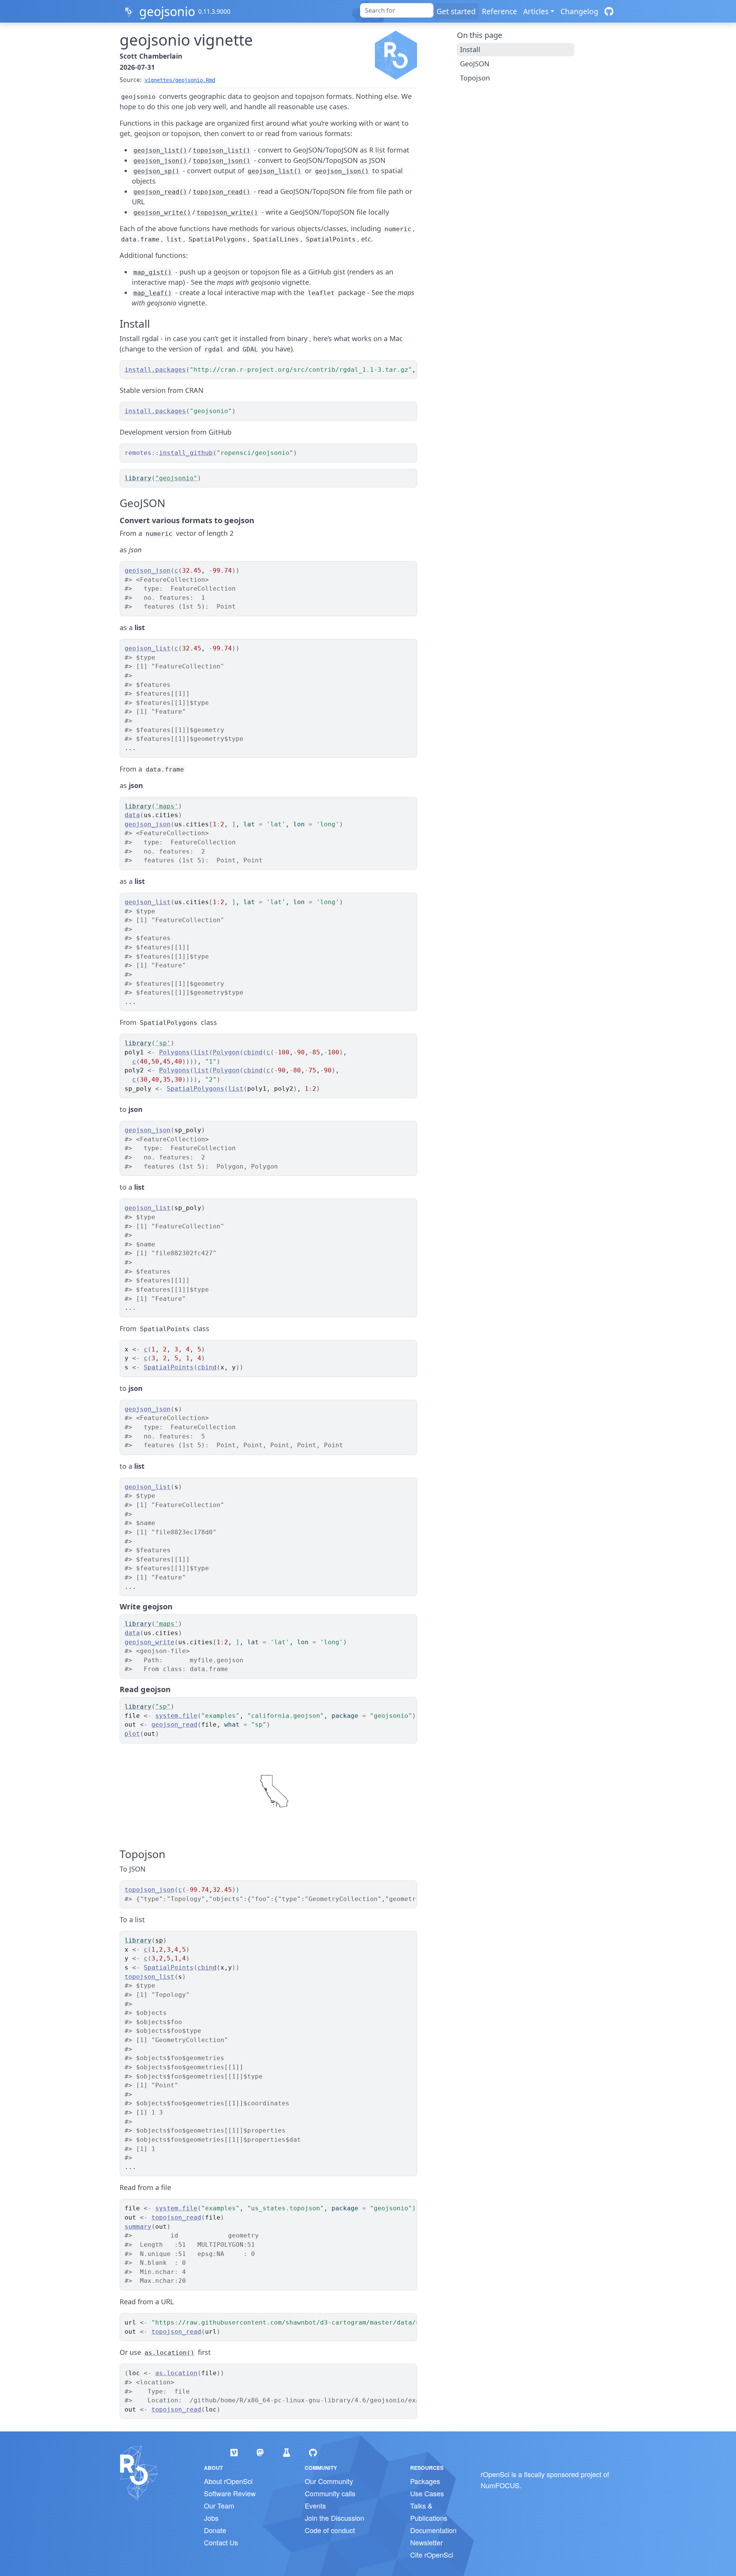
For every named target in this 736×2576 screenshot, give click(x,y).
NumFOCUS (500, 2485)
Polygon (226, 1052)
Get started (456, 11)
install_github (186, 453)
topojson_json (149, 1890)
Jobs (211, 2518)
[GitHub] (609, 11)
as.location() (169, 2353)
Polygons (174, 1052)
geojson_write (149, 1642)
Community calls (330, 2493)
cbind (253, 1052)
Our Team (219, 2505)
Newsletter (426, 2542)
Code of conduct (330, 2530)
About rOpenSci (228, 2481)
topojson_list (149, 1977)
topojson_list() (222, 150)
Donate (215, 2530)
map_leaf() (153, 293)
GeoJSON (475, 64)
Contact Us (221, 2542)
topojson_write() (227, 213)
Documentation (433, 2530)
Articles (536, 11)
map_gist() (153, 272)
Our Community (329, 2481)
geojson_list (148, 648)
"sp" (163, 1707)
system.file (176, 1716)
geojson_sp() (156, 171)
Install (470, 49)
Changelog (579, 11)
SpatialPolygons (195, 1089)
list (201, 1052)
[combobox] (397, 10)
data (132, 815)
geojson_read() (160, 192)
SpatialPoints (169, 1367)
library (138, 478)
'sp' (163, 1043)
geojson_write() (162, 213)
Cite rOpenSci (432, 2555)
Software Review (230, 2493)
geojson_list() (160, 150)
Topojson (475, 78)
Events (315, 2505)
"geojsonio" (176, 478)
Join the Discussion (334, 2518)
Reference (499, 11)
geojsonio (167, 11)
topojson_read (176, 2217)
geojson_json (148, 571)
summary (138, 2227)
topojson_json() (222, 161)
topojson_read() (222, 192)
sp (159, 1940)
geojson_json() (160, 161)
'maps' (167, 806)
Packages (425, 2481)
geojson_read (174, 1725)
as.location (176, 2373)
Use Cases (427, 2493)
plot (132, 1734)
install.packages (155, 370)
